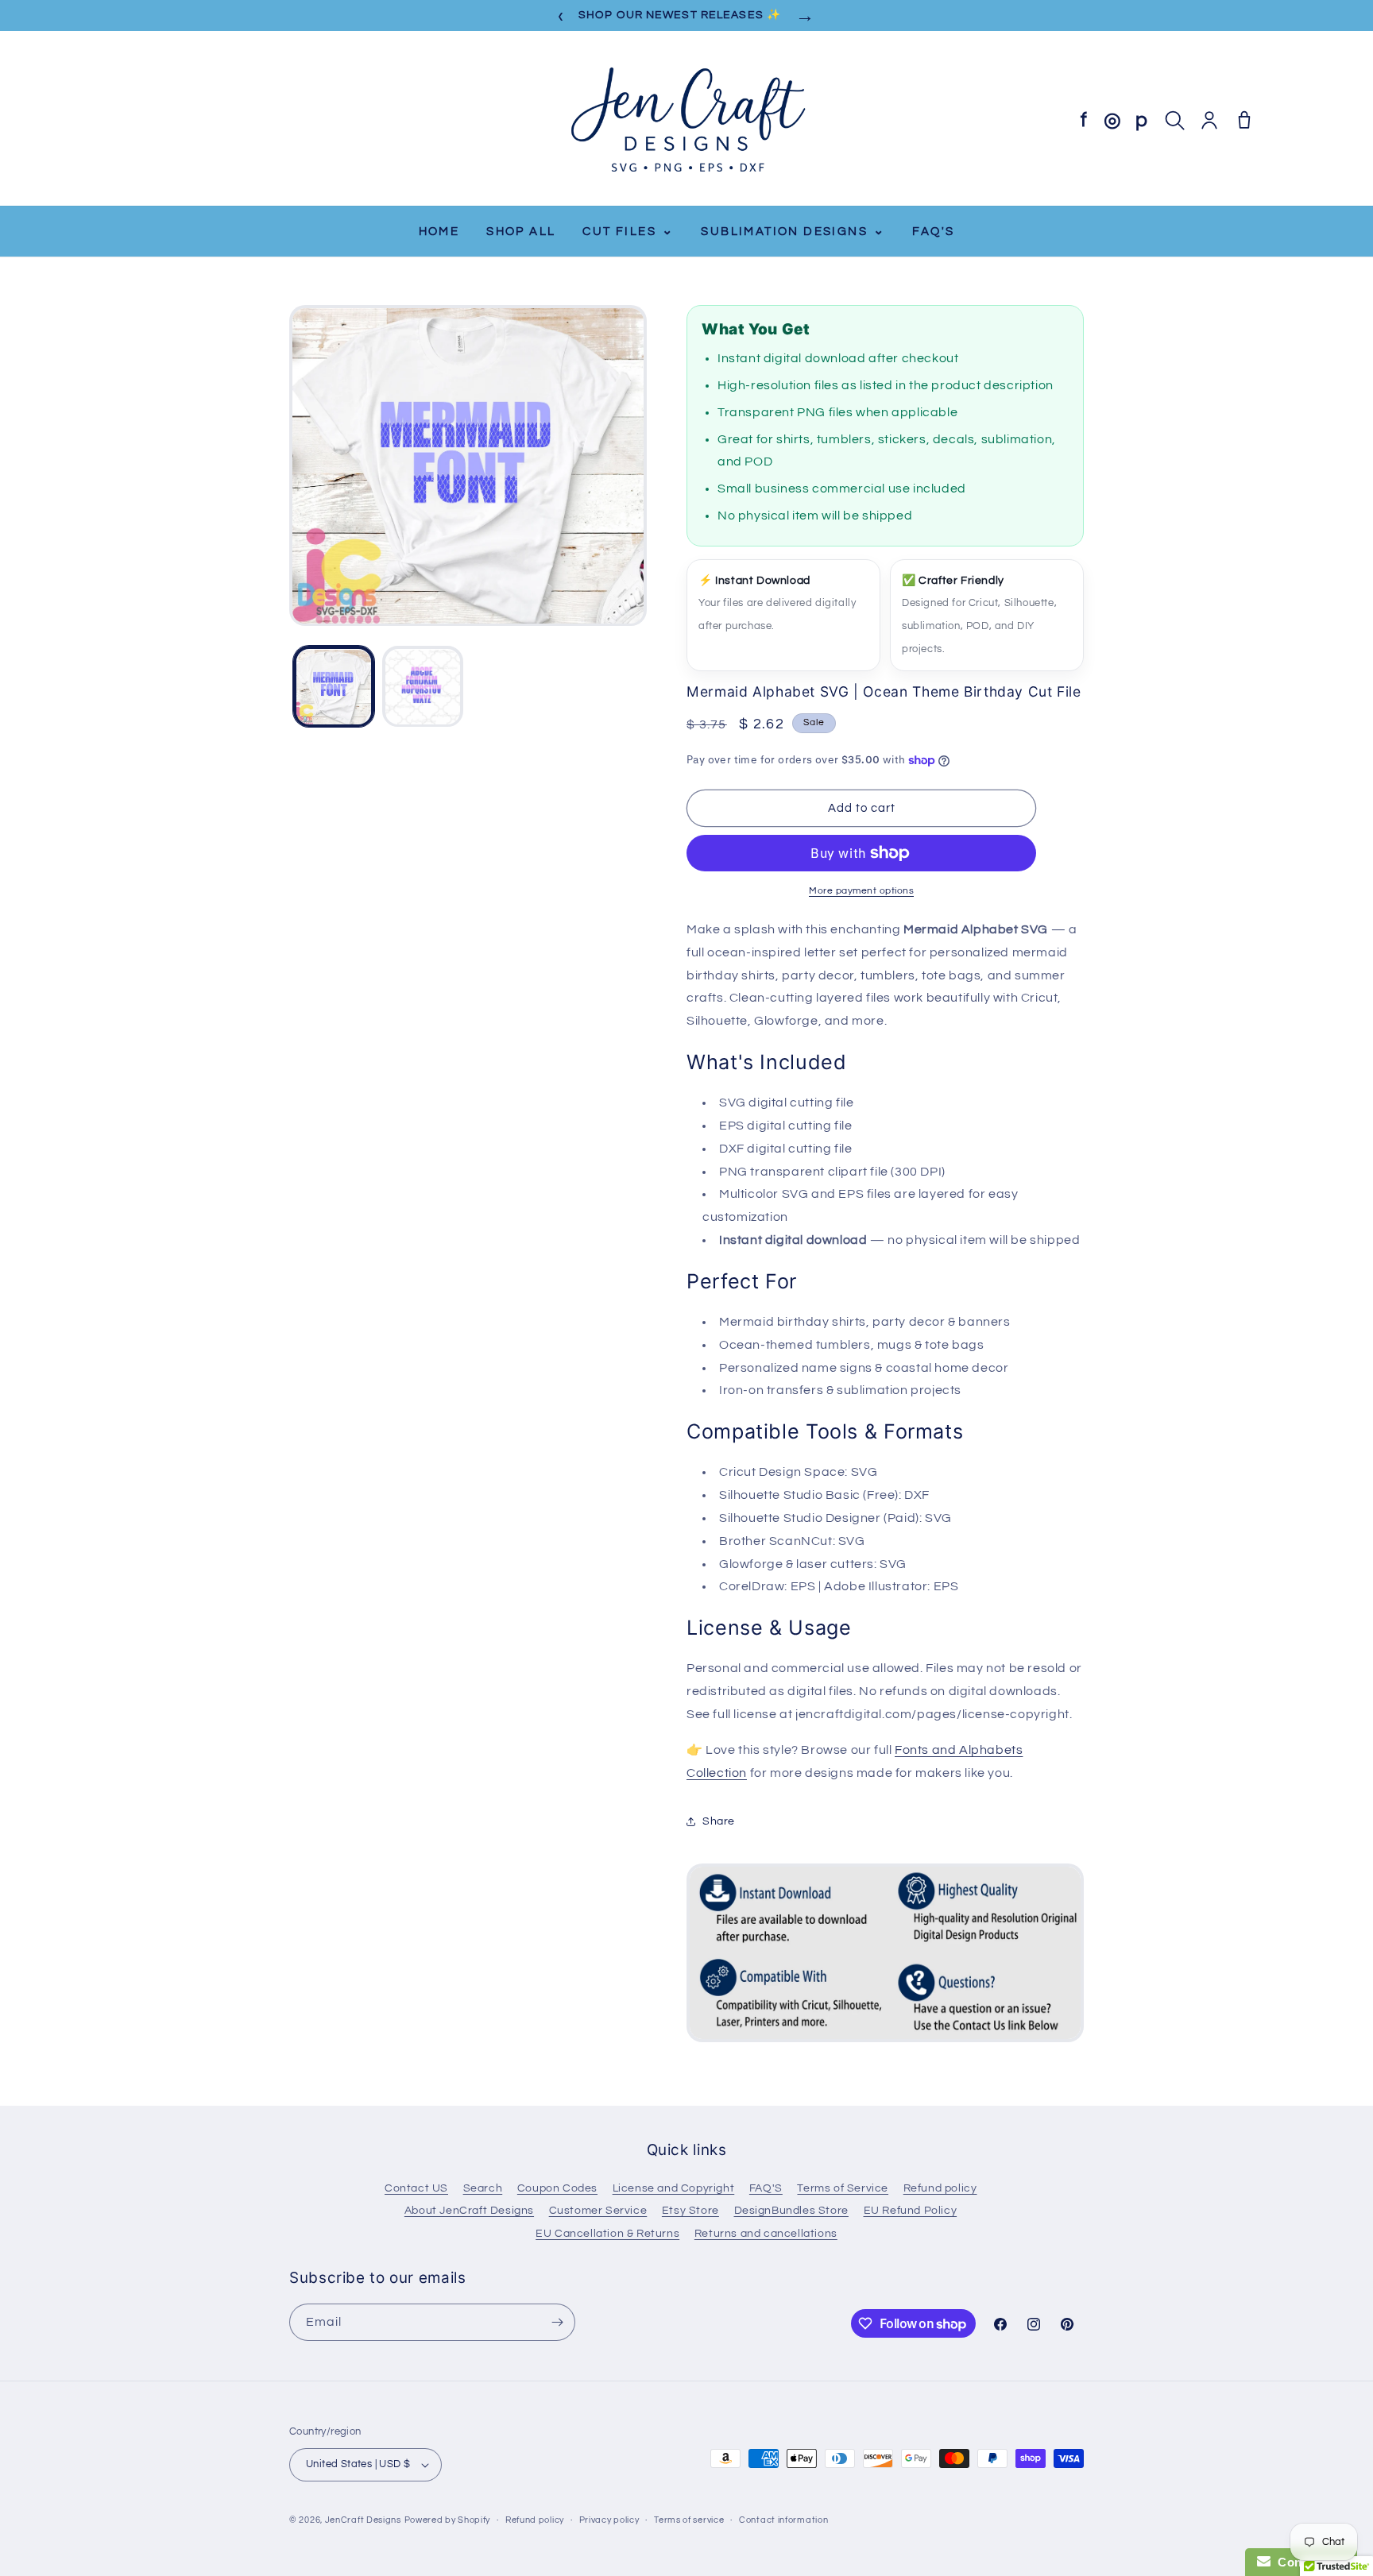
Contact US (416, 2188)
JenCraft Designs (363, 2520)
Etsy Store (690, 2211)
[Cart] (1244, 120)
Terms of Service (843, 2188)
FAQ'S (933, 232)
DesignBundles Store (791, 2211)
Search (483, 2188)
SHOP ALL (521, 232)
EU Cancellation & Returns (607, 2234)
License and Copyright (674, 2188)
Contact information (783, 2520)
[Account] (1209, 120)
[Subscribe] (557, 2322)
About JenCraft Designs (469, 2211)
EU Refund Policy (911, 2211)
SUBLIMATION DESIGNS (793, 231)
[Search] (1174, 120)
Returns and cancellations (766, 2234)
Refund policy (940, 2188)
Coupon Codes (557, 2188)
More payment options (861, 891)
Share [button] (719, 1821)
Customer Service (598, 2211)
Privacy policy (609, 2520)
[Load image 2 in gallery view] (423, 687)
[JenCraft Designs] (686, 120)
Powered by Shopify (448, 2520)
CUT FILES (628, 231)
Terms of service (689, 2520)
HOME (439, 232)
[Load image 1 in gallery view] (334, 687)
